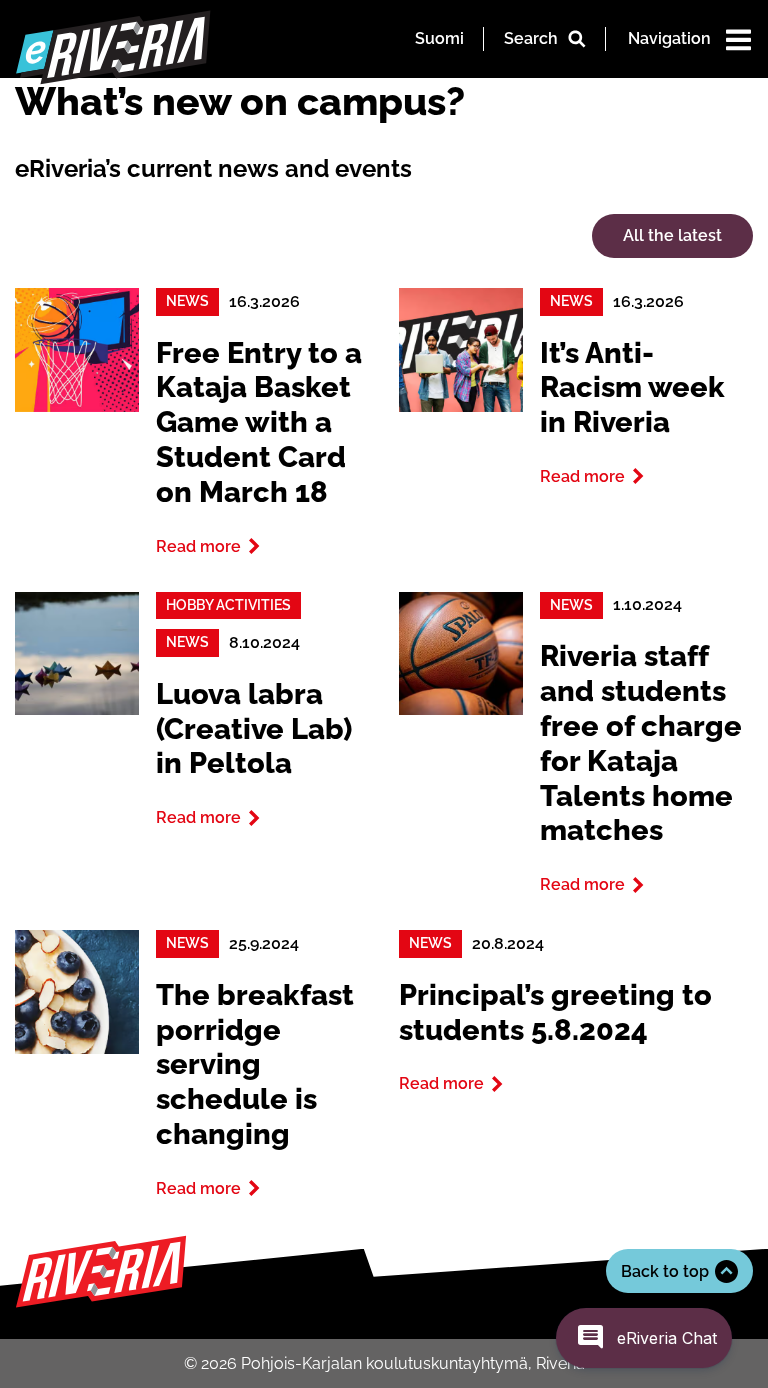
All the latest (672, 235)
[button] (644, 1338)
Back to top (665, 1271)
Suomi (439, 38)
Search (531, 38)
